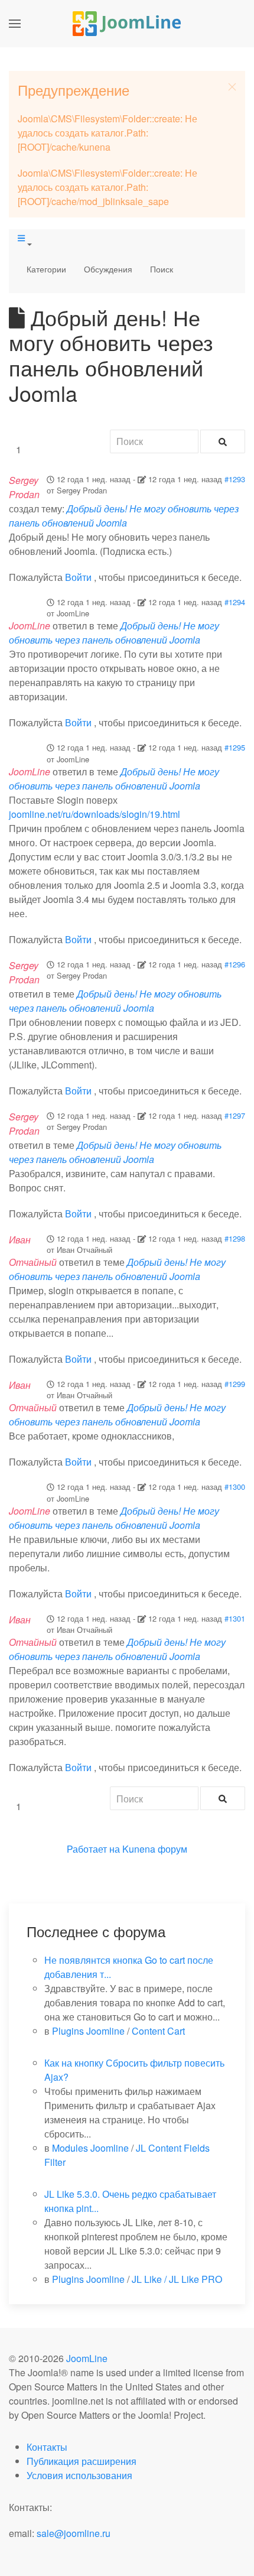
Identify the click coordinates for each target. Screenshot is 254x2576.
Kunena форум (155, 1849)
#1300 (235, 1487)
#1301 (235, 1618)
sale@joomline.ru (74, 2533)
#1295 (235, 747)
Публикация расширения (82, 2461)
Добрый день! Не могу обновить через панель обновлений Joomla (124, 516)
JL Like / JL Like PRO (177, 2279)
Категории (46, 269)
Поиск (162, 269)
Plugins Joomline (88, 2031)
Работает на (93, 1849)
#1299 (235, 1384)
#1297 (235, 1115)
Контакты (47, 2447)
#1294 (235, 602)
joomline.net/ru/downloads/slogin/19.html (95, 814)
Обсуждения (108, 269)
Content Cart (158, 2031)
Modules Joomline (90, 2148)
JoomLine (87, 2358)
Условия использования (79, 2475)
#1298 (235, 1238)
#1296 (235, 964)
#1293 (235, 479)
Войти (78, 577)
